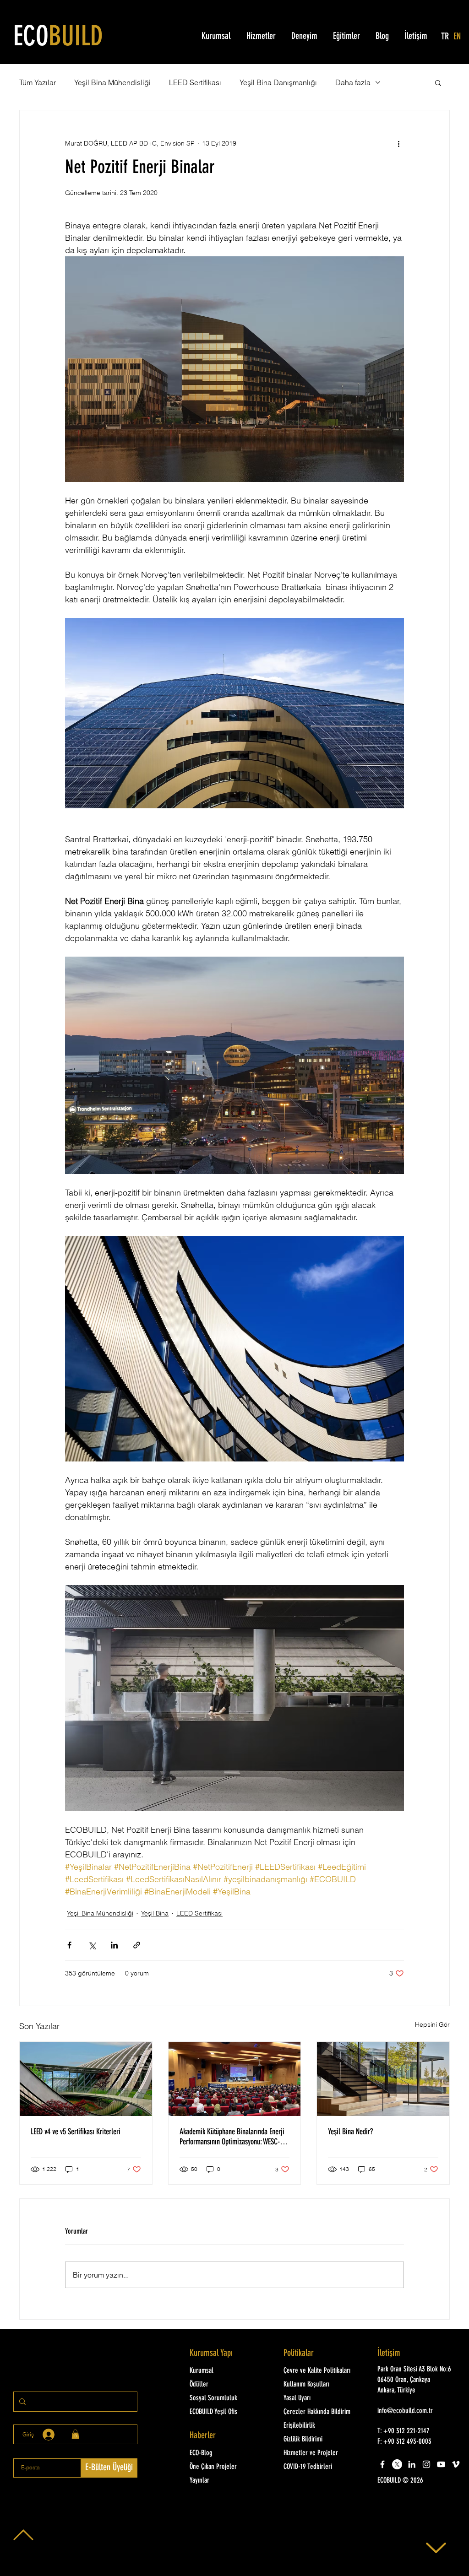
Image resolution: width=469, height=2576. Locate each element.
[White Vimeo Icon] (456, 2464)
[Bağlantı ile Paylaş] (137, 1945)
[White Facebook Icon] (382, 2464)
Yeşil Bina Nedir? (350, 2132)
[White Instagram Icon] (426, 2464)
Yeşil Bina (155, 1913)
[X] (397, 2464)
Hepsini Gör (432, 2024)
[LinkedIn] (412, 2464)
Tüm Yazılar (38, 82)
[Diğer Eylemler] (398, 143)
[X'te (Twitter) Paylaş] (92, 1945)
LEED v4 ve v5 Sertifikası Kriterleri (76, 2132)
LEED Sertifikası (195, 82)
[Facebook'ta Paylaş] (69, 1945)
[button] (438, 82)
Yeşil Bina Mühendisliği (112, 82)
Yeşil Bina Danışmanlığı (278, 82)
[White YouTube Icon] (441, 2464)
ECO (58, 38)
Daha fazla (353, 82)
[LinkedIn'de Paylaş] (114, 1945)
